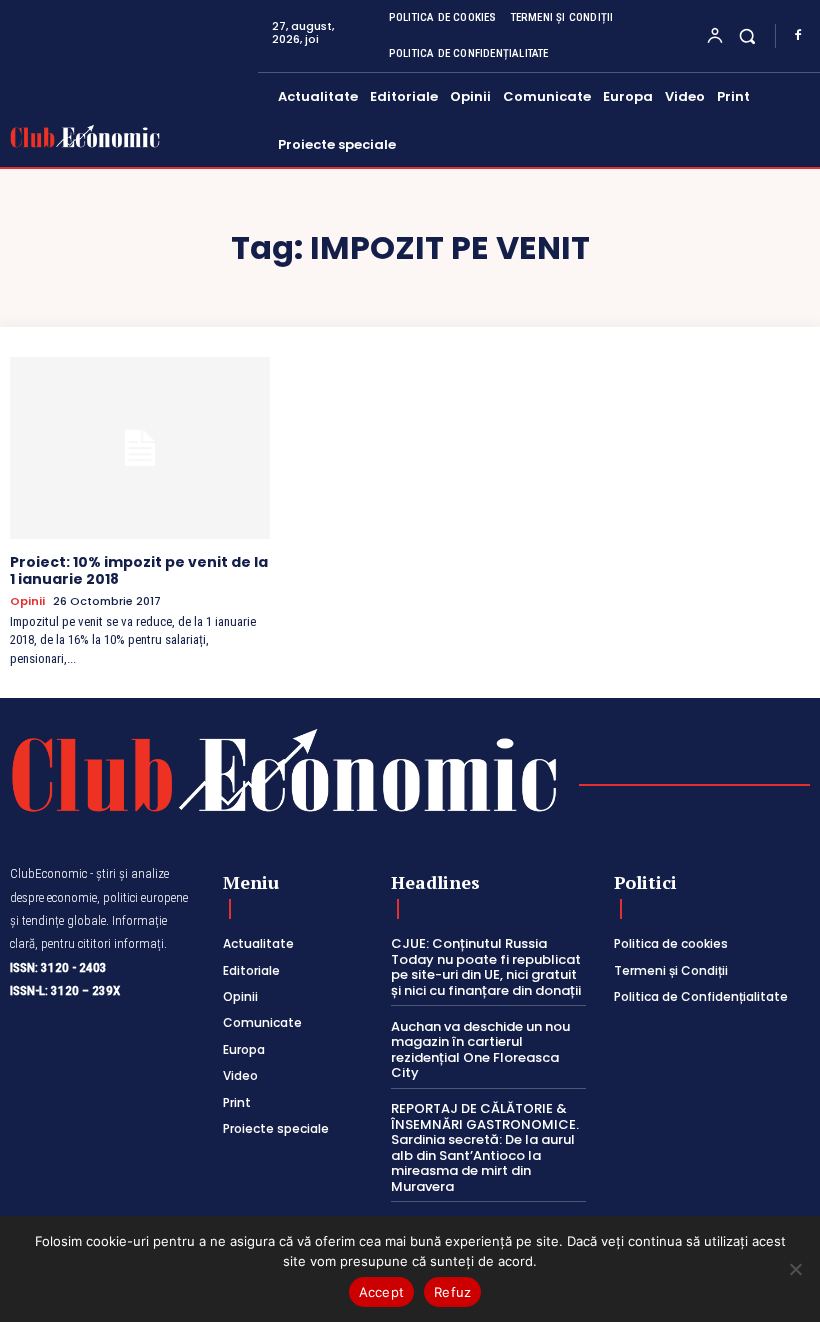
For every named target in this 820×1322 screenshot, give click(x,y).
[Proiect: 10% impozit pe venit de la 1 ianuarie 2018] (140, 448)
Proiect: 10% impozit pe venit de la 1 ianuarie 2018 (139, 570)
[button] (747, 35)
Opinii (27, 601)
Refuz (452, 1292)
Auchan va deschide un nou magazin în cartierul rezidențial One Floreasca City (480, 1050)
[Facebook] (798, 36)
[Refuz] (795, 1269)
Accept (382, 1292)
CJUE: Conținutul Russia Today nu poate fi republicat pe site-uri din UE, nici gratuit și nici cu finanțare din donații (486, 967)
